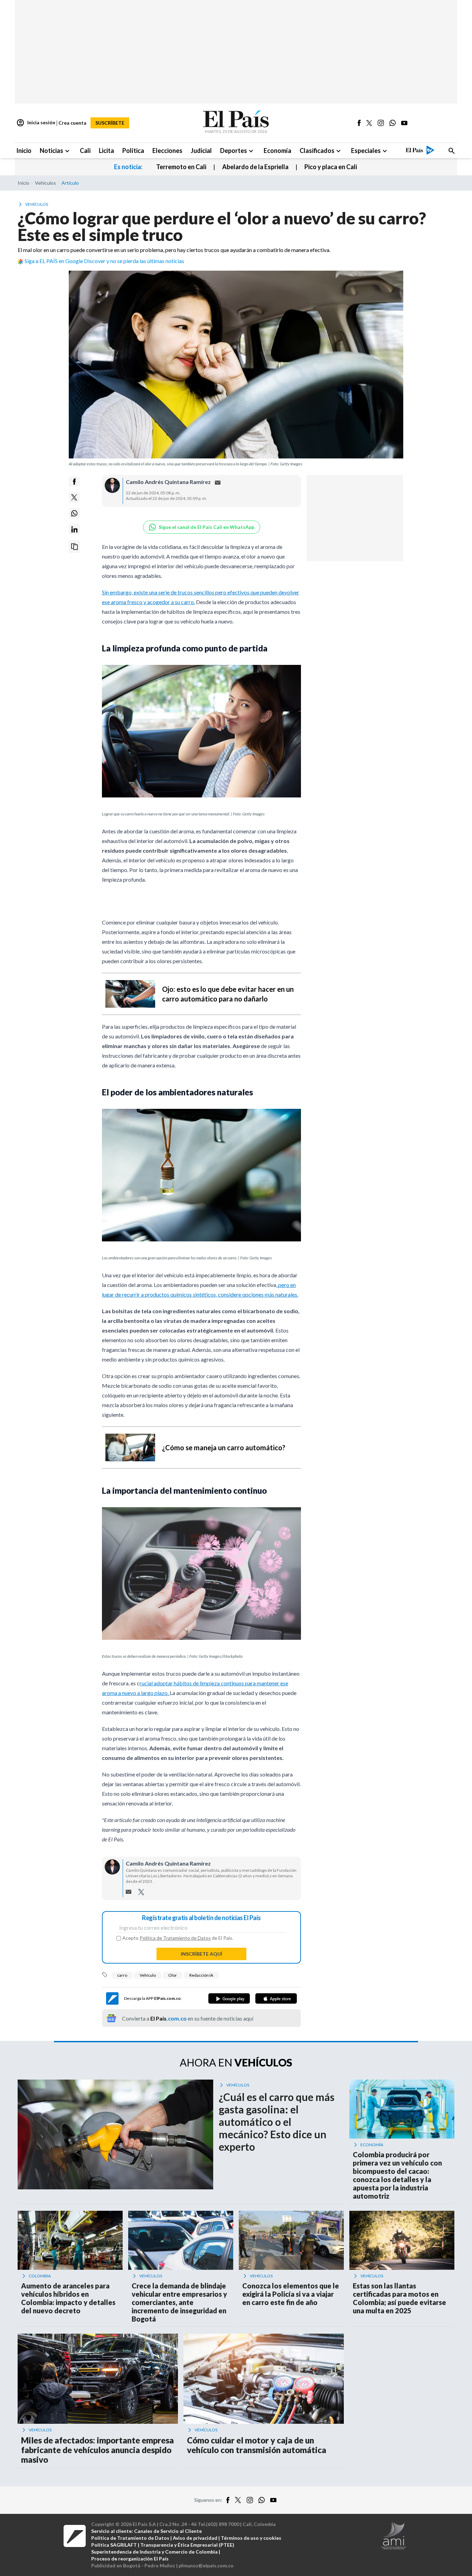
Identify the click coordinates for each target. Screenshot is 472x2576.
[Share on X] (74, 497)
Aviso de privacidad (195, 2538)
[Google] (229, 1998)
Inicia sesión (36, 123)
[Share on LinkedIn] (74, 529)
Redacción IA (201, 1975)
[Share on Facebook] (74, 482)
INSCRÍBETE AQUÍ (201, 1954)
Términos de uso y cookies (251, 2538)
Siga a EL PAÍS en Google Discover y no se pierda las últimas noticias (104, 261)
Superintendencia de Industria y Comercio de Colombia (154, 2552)
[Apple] (276, 1998)
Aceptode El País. (178, 1938)
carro (122, 1975)
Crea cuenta (72, 123)
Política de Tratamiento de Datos (175, 1938)
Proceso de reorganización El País (130, 2559)
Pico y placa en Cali (331, 167)
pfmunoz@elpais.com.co (206, 2565)
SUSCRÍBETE (110, 123)
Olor (173, 1975)
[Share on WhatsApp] (74, 513)
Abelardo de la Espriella (255, 167)
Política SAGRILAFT (114, 2545)
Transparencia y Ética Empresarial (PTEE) (187, 2545)
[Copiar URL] (74, 547)
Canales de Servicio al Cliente (168, 2531)
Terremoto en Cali (181, 167)
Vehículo (148, 1975)
